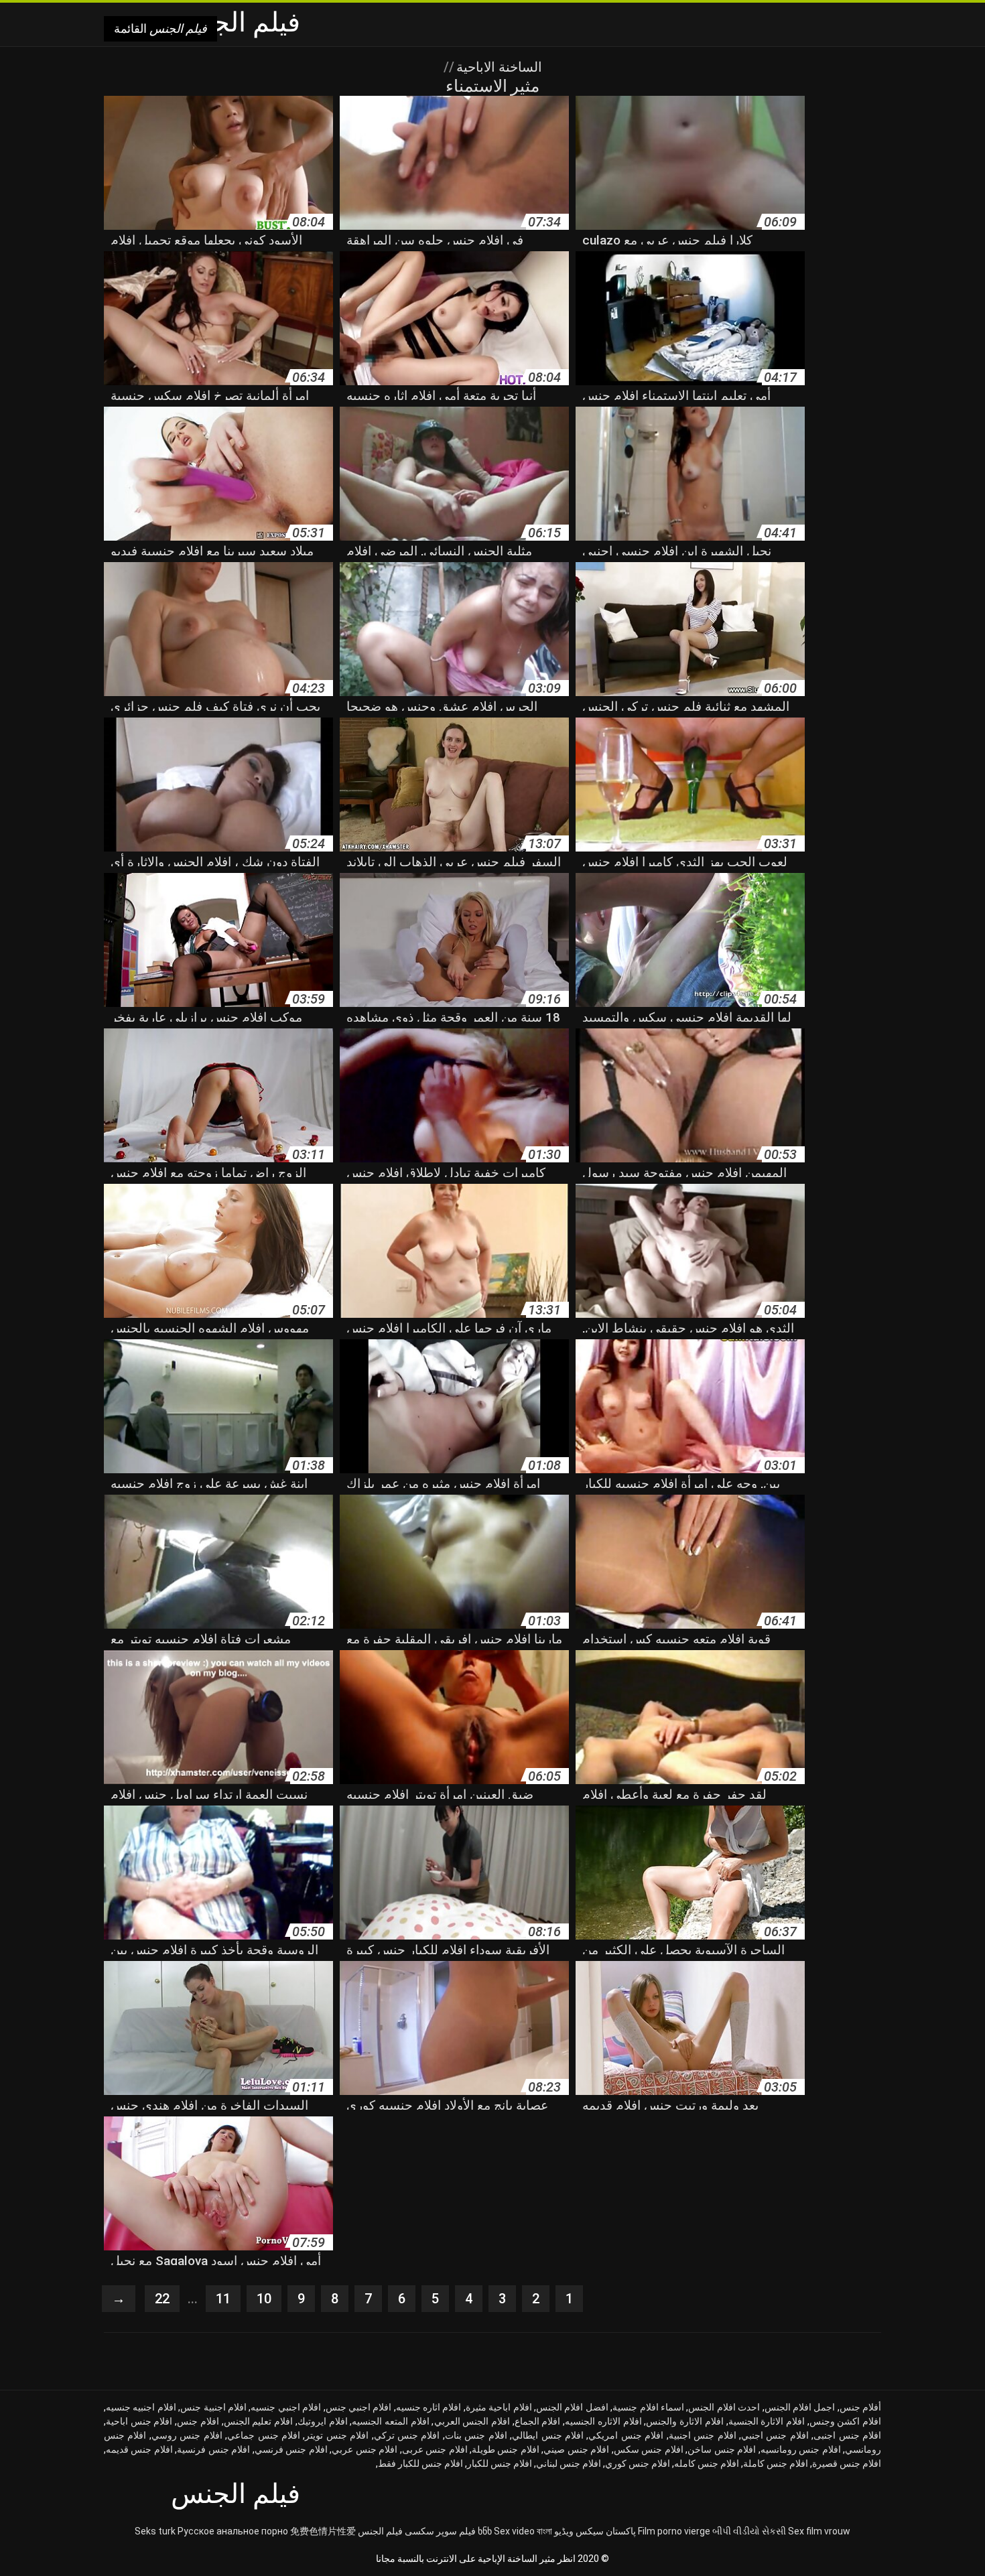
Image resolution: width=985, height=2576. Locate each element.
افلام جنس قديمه (139, 2449)
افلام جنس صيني (576, 2449)
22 (162, 2299)
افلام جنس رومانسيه (801, 2449)
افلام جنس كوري (638, 2463)
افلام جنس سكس (649, 2449)
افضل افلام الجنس (572, 2407)
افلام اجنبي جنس (359, 2407)
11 (223, 2299)
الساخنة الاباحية (498, 67)
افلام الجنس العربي (472, 2421)
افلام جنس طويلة (506, 2449)
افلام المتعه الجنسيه (390, 2421)
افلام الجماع (538, 2421)
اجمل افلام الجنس (800, 2407)
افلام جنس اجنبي (775, 2435)
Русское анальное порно (233, 2531)
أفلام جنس (860, 2407)
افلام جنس (198, 2421)
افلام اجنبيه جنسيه (141, 2407)
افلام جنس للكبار (500, 2463)
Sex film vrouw (819, 2531)
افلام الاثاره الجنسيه (603, 2421)
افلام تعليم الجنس (258, 2421)
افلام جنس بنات (476, 2435)
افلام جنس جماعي (264, 2435)
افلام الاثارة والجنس (684, 2421)
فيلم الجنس (380, 2531)
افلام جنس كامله (707, 2463)
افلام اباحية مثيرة (499, 2407)
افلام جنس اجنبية (703, 2435)
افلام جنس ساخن (722, 2449)
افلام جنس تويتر (337, 2435)
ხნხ (485, 2531)
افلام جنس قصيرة (847, 2463)
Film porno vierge (674, 2531)
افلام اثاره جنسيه (429, 2407)
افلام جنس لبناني (569, 2463)
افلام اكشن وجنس (845, 2421)
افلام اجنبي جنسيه (286, 2407)
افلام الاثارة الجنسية (767, 2421)
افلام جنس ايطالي (548, 2435)
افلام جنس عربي (365, 2449)
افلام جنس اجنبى (847, 2435)
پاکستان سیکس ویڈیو (595, 2531)
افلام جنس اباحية (139, 2421)
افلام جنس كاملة (776, 2463)
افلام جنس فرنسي (291, 2449)
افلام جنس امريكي (626, 2435)
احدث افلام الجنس (724, 2407)
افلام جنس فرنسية (213, 2449)
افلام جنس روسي (187, 2435)
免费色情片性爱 (323, 2531)
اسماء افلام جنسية (648, 2407)
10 (264, 2299)
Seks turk (155, 2531)
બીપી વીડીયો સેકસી (749, 2531)
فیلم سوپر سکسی (440, 2531)
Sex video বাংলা (523, 2531)
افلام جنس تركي (407, 2435)
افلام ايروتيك (323, 2421)
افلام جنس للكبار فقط (420, 2463)
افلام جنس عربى (435, 2449)
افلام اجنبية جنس (213, 2407)
